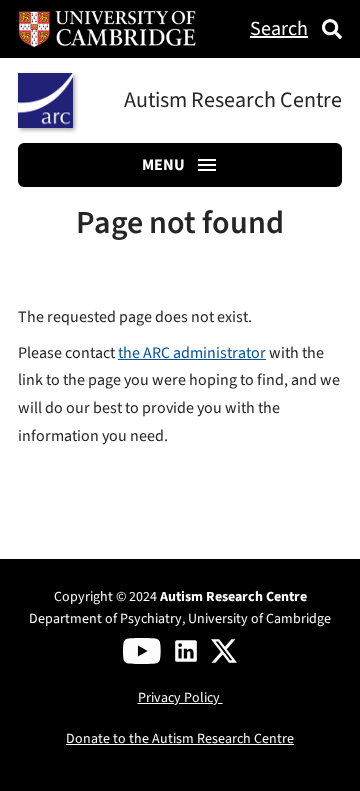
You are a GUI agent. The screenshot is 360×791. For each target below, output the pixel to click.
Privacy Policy (180, 698)
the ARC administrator (192, 353)
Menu (163, 165)
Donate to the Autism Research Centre (180, 739)
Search (279, 29)
